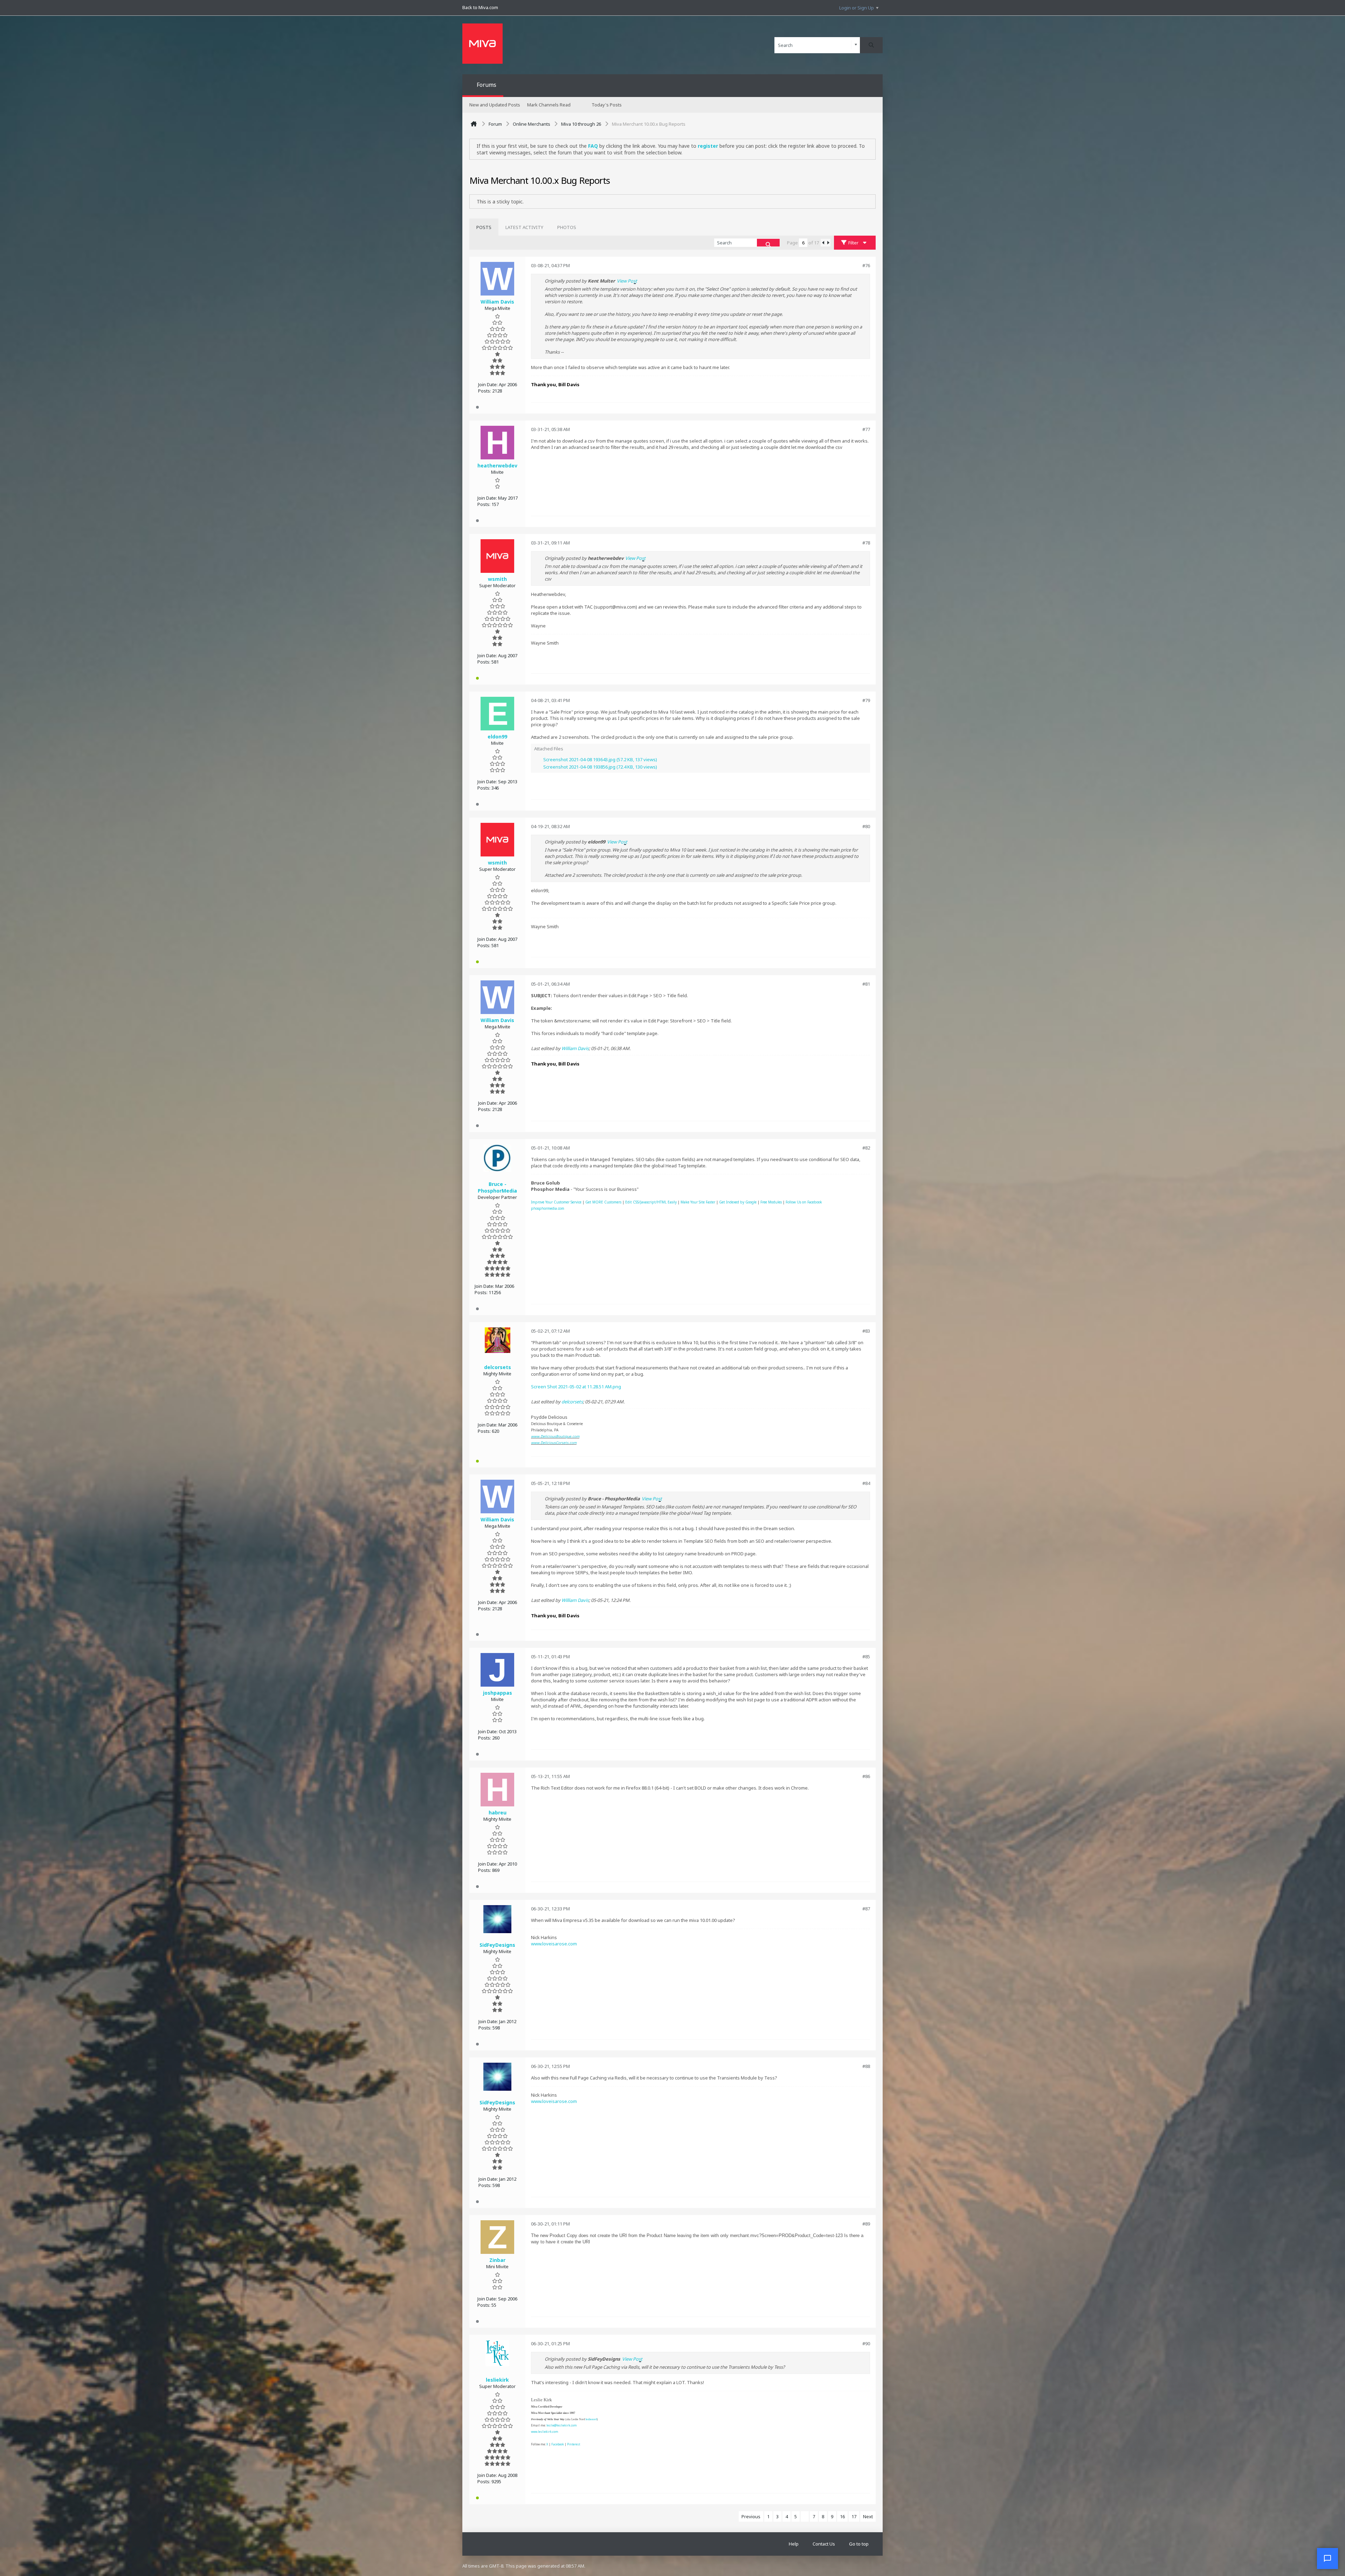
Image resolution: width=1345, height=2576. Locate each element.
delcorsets (572, 1402)
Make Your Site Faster (698, 1202)
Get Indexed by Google (738, 1202)
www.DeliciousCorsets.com (554, 1443)
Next (868, 2516)
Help (794, 2544)
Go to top (859, 2544)
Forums (487, 85)
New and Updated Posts (495, 105)
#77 (866, 429)
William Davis (575, 1048)
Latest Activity (524, 227)
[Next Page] (828, 243)
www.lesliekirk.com (545, 2432)
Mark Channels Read (549, 105)
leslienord (591, 2419)
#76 (866, 265)
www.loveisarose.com (554, 1944)
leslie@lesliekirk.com (562, 2425)
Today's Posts (607, 105)
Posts (484, 227)
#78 (866, 543)
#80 (866, 826)
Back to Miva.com (480, 7)
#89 (866, 2224)
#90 (866, 2344)
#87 (866, 1909)
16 (842, 2516)
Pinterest (574, 2444)
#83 (866, 1331)
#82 (866, 1148)
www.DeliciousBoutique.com (555, 1436)
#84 (866, 1483)
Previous (751, 2516)
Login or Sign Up (857, 8)
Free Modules (771, 1202)
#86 (866, 1776)
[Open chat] (1327, 2558)
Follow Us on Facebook (804, 1202)
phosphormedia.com (548, 1208)
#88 (866, 2066)
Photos (567, 227)
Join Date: (488, 384)
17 (854, 2516)
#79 (866, 700)
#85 (866, 1657)
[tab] (484, 227)
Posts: (485, 391)
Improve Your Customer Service (556, 1202)
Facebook (558, 2444)
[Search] (871, 45)
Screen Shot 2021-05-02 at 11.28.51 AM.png (576, 1387)
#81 (866, 984)
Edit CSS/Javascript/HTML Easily (651, 1202)
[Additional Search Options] (856, 45)
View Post (627, 281)
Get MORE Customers (603, 1202)
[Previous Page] (823, 243)
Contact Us (824, 2544)
